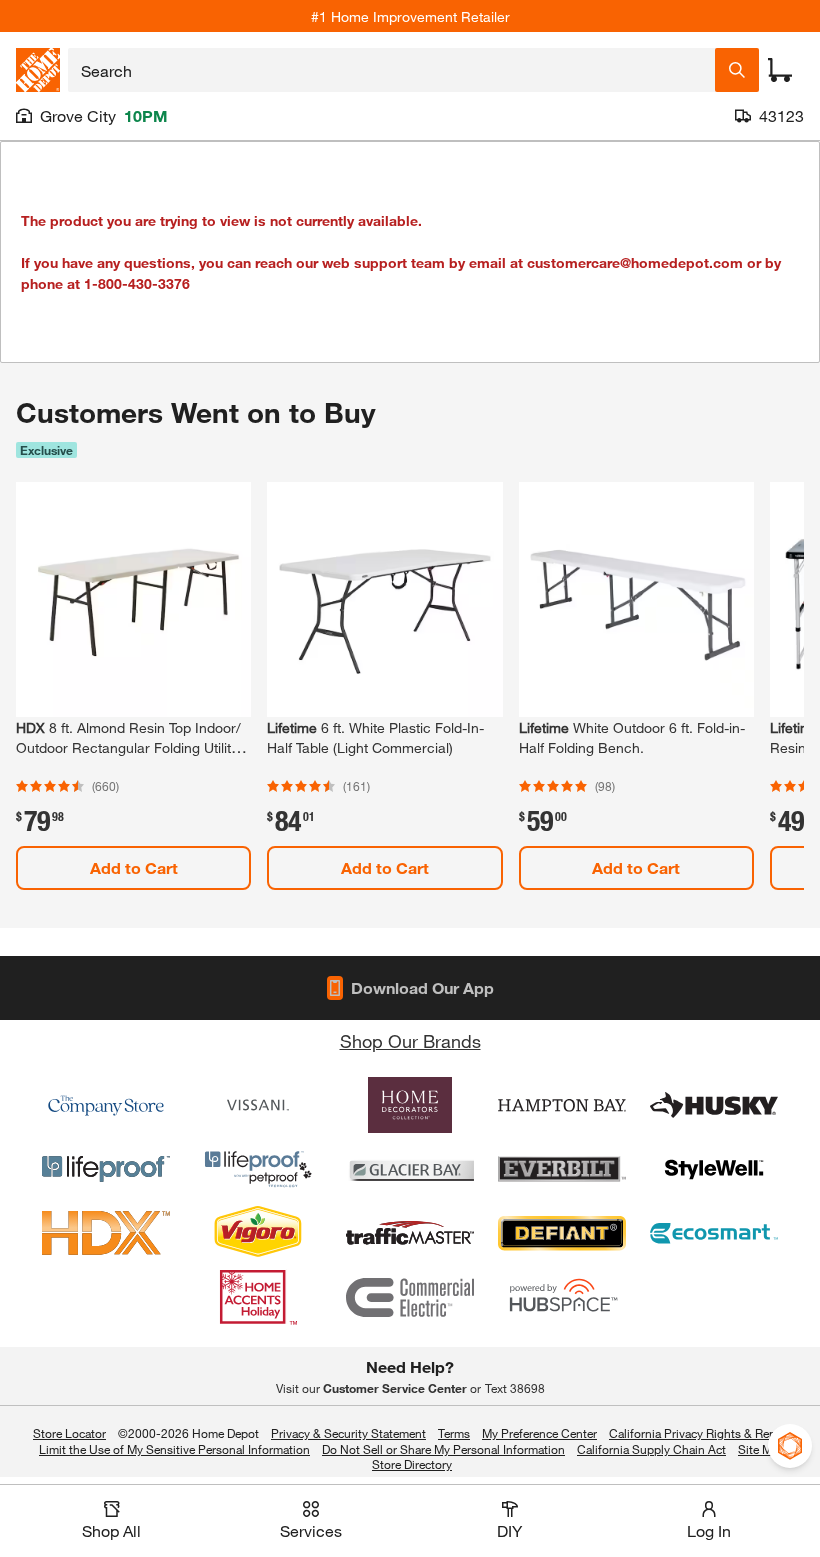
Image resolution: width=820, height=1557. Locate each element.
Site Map (761, 1450)
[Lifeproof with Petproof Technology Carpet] (258, 1169)
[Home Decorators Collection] (410, 1105)
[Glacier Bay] (410, 1169)
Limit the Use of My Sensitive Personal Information (174, 1449)
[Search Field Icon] (737, 70)
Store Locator (69, 1433)
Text (515, 1388)
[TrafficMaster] (410, 1233)
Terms (454, 1433)
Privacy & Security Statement (348, 1433)
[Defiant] (562, 1233)
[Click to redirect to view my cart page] (780, 70)
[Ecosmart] (714, 1233)
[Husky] (714, 1105)
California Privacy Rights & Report (700, 1433)
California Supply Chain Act (651, 1449)
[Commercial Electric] (410, 1297)
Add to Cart (134, 867)
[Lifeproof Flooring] (106, 1169)
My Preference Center (539, 1433)
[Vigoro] (258, 1233)
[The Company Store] (106, 1105)
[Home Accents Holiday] (258, 1297)
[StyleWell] (714, 1169)
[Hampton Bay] (562, 1105)
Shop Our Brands (410, 1041)
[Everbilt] (562, 1169)
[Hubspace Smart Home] (562, 1297)
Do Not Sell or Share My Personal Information (443, 1449)
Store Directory (412, 1465)
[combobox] (391, 70)
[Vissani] (258, 1105)
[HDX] (106, 1233)
